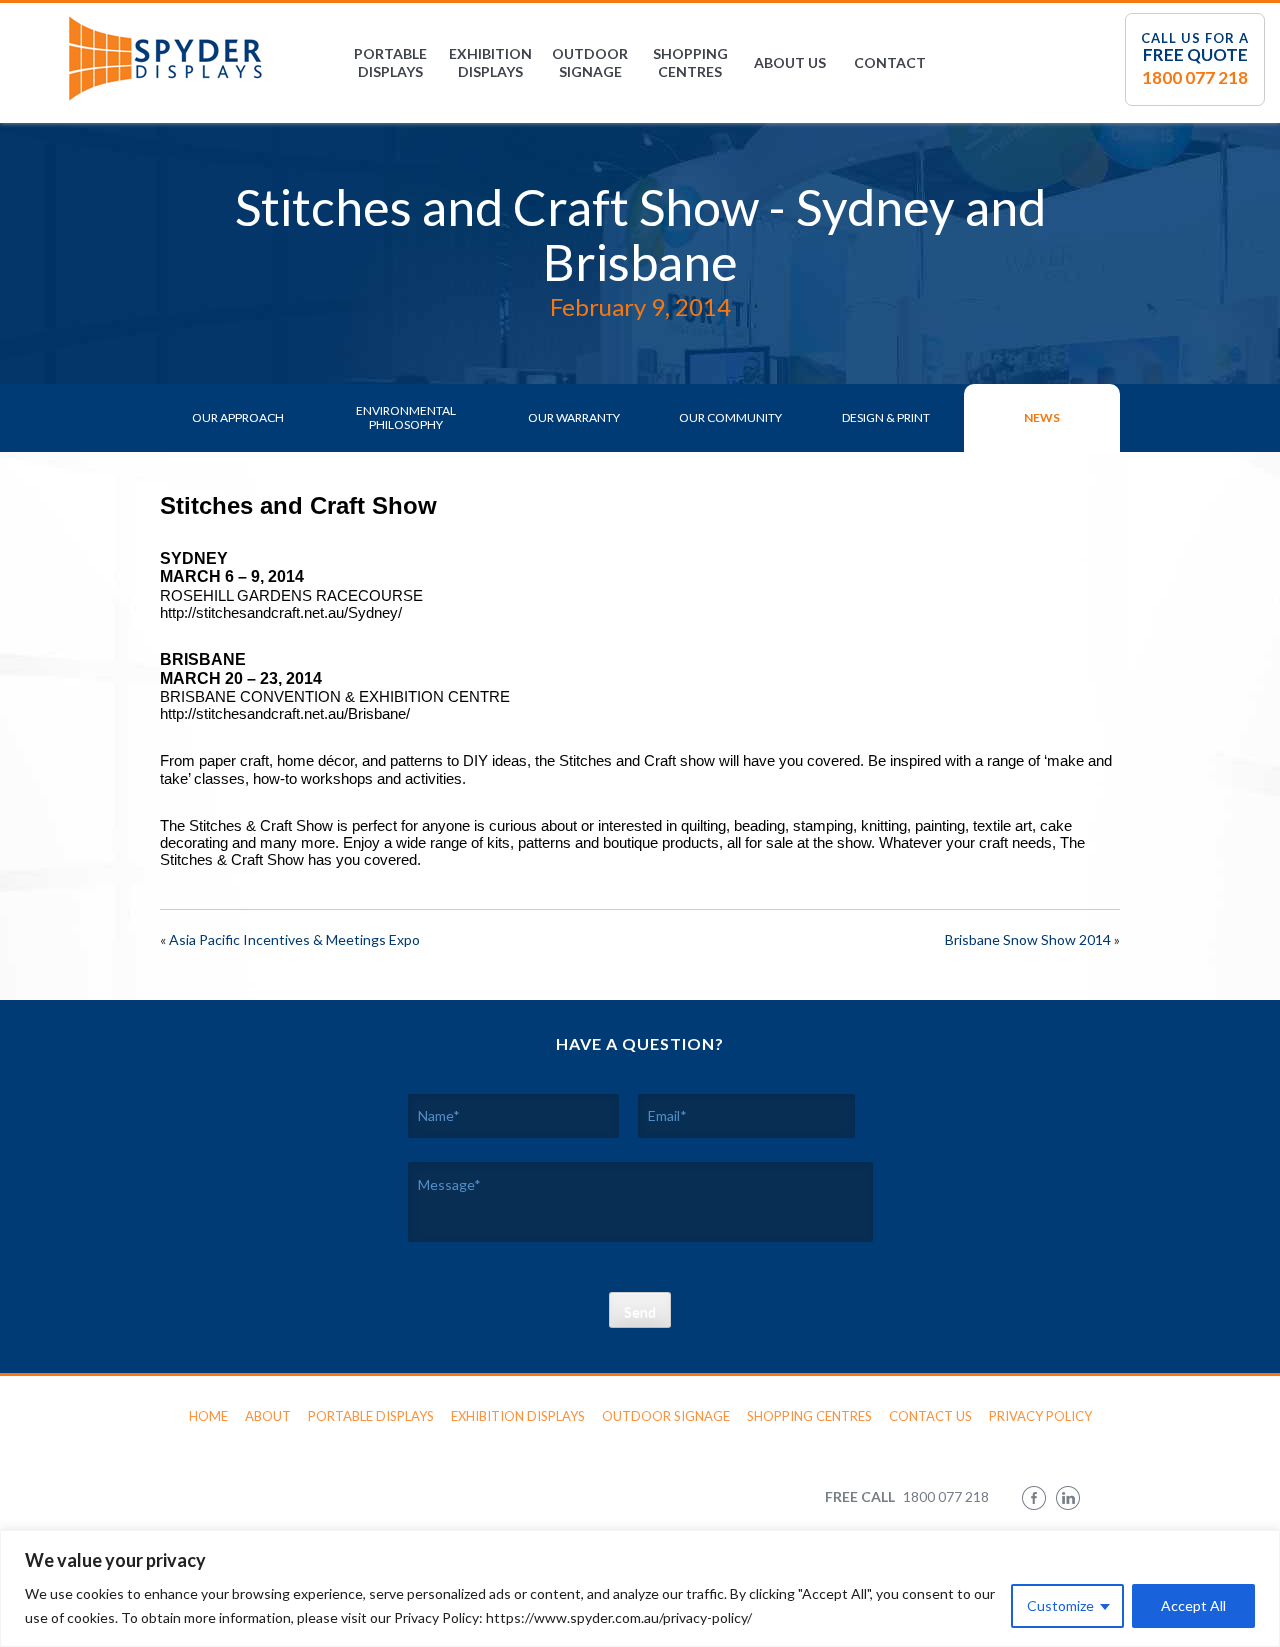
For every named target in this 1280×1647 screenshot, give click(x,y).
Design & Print (886, 417)
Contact (890, 62)
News (1042, 417)
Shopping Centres (690, 62)
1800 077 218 (1195, 77)
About (268, 1416)
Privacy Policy (1040, 1416)
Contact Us (930, 1416)
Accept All (1193, 1605)
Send (640, 1311)
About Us (790, 62)
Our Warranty (574, 417)
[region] (640, 1588)
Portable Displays (390, 62)
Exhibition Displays (490, 62)
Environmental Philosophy (406, 417)
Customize (1060, 1605)
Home (208, 1416)
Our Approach (238, 417)
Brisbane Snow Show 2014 (1028, 939)
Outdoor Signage (590, 62)
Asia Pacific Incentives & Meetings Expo (294, 939)
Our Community (730, 417)
